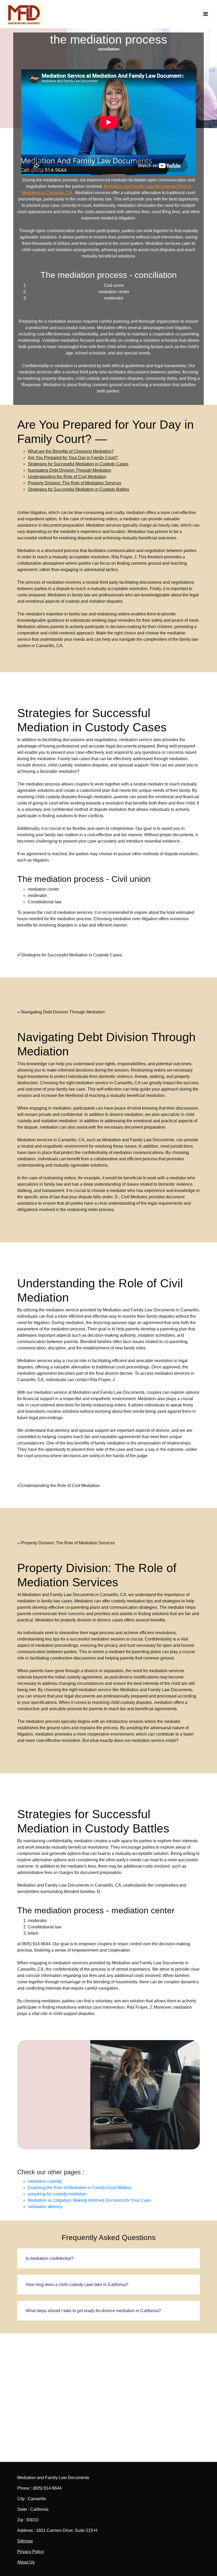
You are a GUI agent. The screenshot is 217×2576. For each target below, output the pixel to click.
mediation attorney (45, 2207)
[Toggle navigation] (205, 14)
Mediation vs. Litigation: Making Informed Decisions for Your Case (89, 2200)
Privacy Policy (31, 2552)
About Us (26, 2562)
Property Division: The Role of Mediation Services (74, 483)
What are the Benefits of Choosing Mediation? (71, 451)
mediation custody (45, 2181)
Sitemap (25, 2541)
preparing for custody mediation (57, 2194)
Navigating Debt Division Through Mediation (69, 470)
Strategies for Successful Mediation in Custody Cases (78, 464)
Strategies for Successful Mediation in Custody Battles (78, 489)
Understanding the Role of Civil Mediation (67, 477)
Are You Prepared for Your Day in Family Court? (73, 458)
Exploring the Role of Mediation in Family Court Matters (80, 2188)
